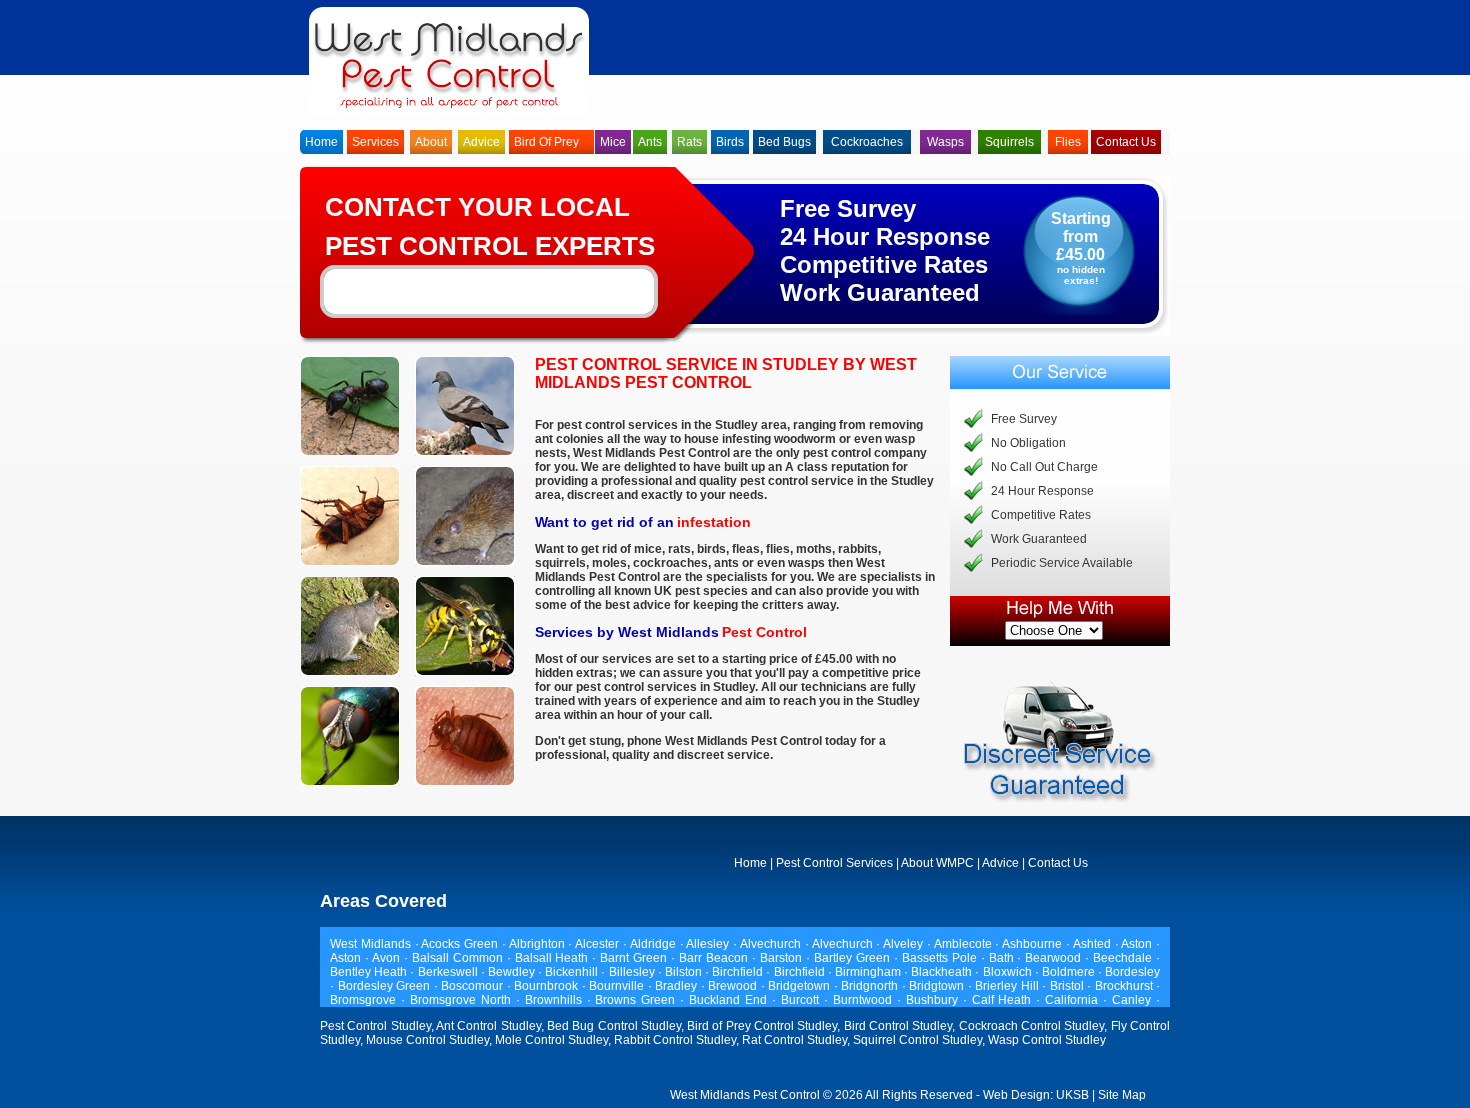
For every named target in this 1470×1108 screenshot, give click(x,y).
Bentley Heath (370, 972)
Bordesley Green (386, 986)
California (1074, 1000)
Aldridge (655, 944)
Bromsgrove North (463, 1000)
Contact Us (1126, 142)
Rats (689, 142)
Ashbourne (1034, 944)
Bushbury (934, 1000)
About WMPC (937, 863)
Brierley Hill (1008, 986)
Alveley (905, 944)
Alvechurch (772, 944)
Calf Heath (1004, 1000)
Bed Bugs (784, 142)
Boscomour (474, 986)
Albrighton (539, 944)
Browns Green (637, 1000)
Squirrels (1009, 142)
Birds (730, 142)
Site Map (1122, 1095)
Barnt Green (635, 958)
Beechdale (1124, 958)
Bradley (678, 986)
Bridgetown (801, 986)
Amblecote (965, 944)
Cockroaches (867, 142)
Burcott (802, 1000)
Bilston (685, 972)
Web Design (1016, 1095)
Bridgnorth (871, 986)
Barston (783, 958)
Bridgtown (938, 986)
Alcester (599, 944)
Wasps (945, 142)
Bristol (1069, 986)
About (431, 142)
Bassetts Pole (941, 958)
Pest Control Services (834, 863)
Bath (1003, 958)
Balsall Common (459, 958)
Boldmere (1070, 972)
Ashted (1094, 944)
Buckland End (730, 1000)
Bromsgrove (365, 1000)
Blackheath (943, 972)
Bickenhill (573, 972)
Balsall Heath (554, 958)
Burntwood (865, 1000)
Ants (650, 142)
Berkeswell (449, 972)
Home (321, 142)
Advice (481, 142)
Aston (1138, 944)
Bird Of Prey (546, 142)
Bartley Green (854, 958)
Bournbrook (548, 986)
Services (375, 142)
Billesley (633, 972)
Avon (388, 958)
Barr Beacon (715, 958)
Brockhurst (1126, 986)
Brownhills (556, 1000)
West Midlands (370, 944)
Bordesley (1132, 972)
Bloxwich (1009, 972)
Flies (1068, 142)
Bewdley (513, 972)
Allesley (709, 944)
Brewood (734, 986)
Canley (1134, 1000)
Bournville (618, 986)
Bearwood (1055, 958)
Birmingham (869, 972)
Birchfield (739, 972)
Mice (613, 142)
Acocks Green (461, 944)
